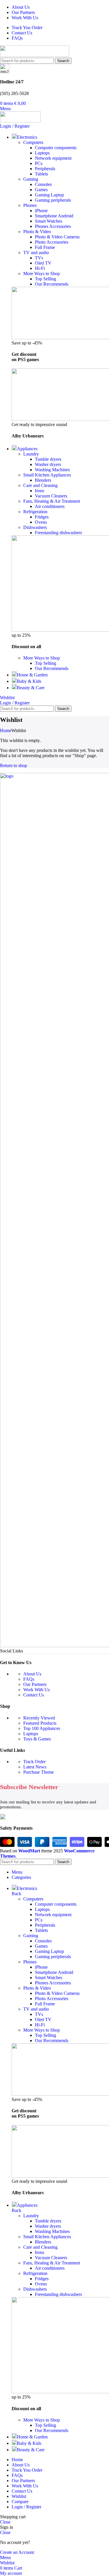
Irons (40, 491)
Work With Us (36, 1690)
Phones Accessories (53, 226)
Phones (30, 205)
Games (41, 190)
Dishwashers (35, 527)
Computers (33, 142)
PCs (39, 163)
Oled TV (43, 263)
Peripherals (45, 169)
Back (16, 1894)
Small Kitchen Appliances (47, 475)
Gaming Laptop (49, 195)
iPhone (41, 211)
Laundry (31, 454)
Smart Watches (49, 221)
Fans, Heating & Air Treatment (52, 501)
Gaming (31, 179)
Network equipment (53, 158)
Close (5, 2522)
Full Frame (45, 247)
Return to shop (14, 765)
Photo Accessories (52, 242)
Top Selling (45, 279)
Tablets (41, 174)
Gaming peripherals (53, 200)
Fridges (42, 517)
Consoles (43, 184)
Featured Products (40, 1723)
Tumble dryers (48, 459)
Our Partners (35, 1684)
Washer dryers (48, 464)
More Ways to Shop (42, 274)
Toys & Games (37, 1739)
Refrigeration (35, 512)
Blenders (43, 480)
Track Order (34, 1762)
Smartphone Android (54, 216)
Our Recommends (52, 284)
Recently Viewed (39, 1718)
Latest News (35, 1767)
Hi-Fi (40, 268)
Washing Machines (52, 470)
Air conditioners (50, 506)
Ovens (41, 522)
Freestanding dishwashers (58, 533)
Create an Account (17, 2552)
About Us (32, 1674)
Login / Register (26, 2507)
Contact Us (34, 1695)
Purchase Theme (39, 1772)
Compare (20, 2502)
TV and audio (36, 253)
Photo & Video (37, 232)
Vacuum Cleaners (51, 496)
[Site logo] (35, 55)
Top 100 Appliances (42, 1728)
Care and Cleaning (40, 485)
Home (6, 730)
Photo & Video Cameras (57, 237)
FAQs (29, 1679)
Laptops (42, 153)
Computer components (56, 148)
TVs (39, 258)
